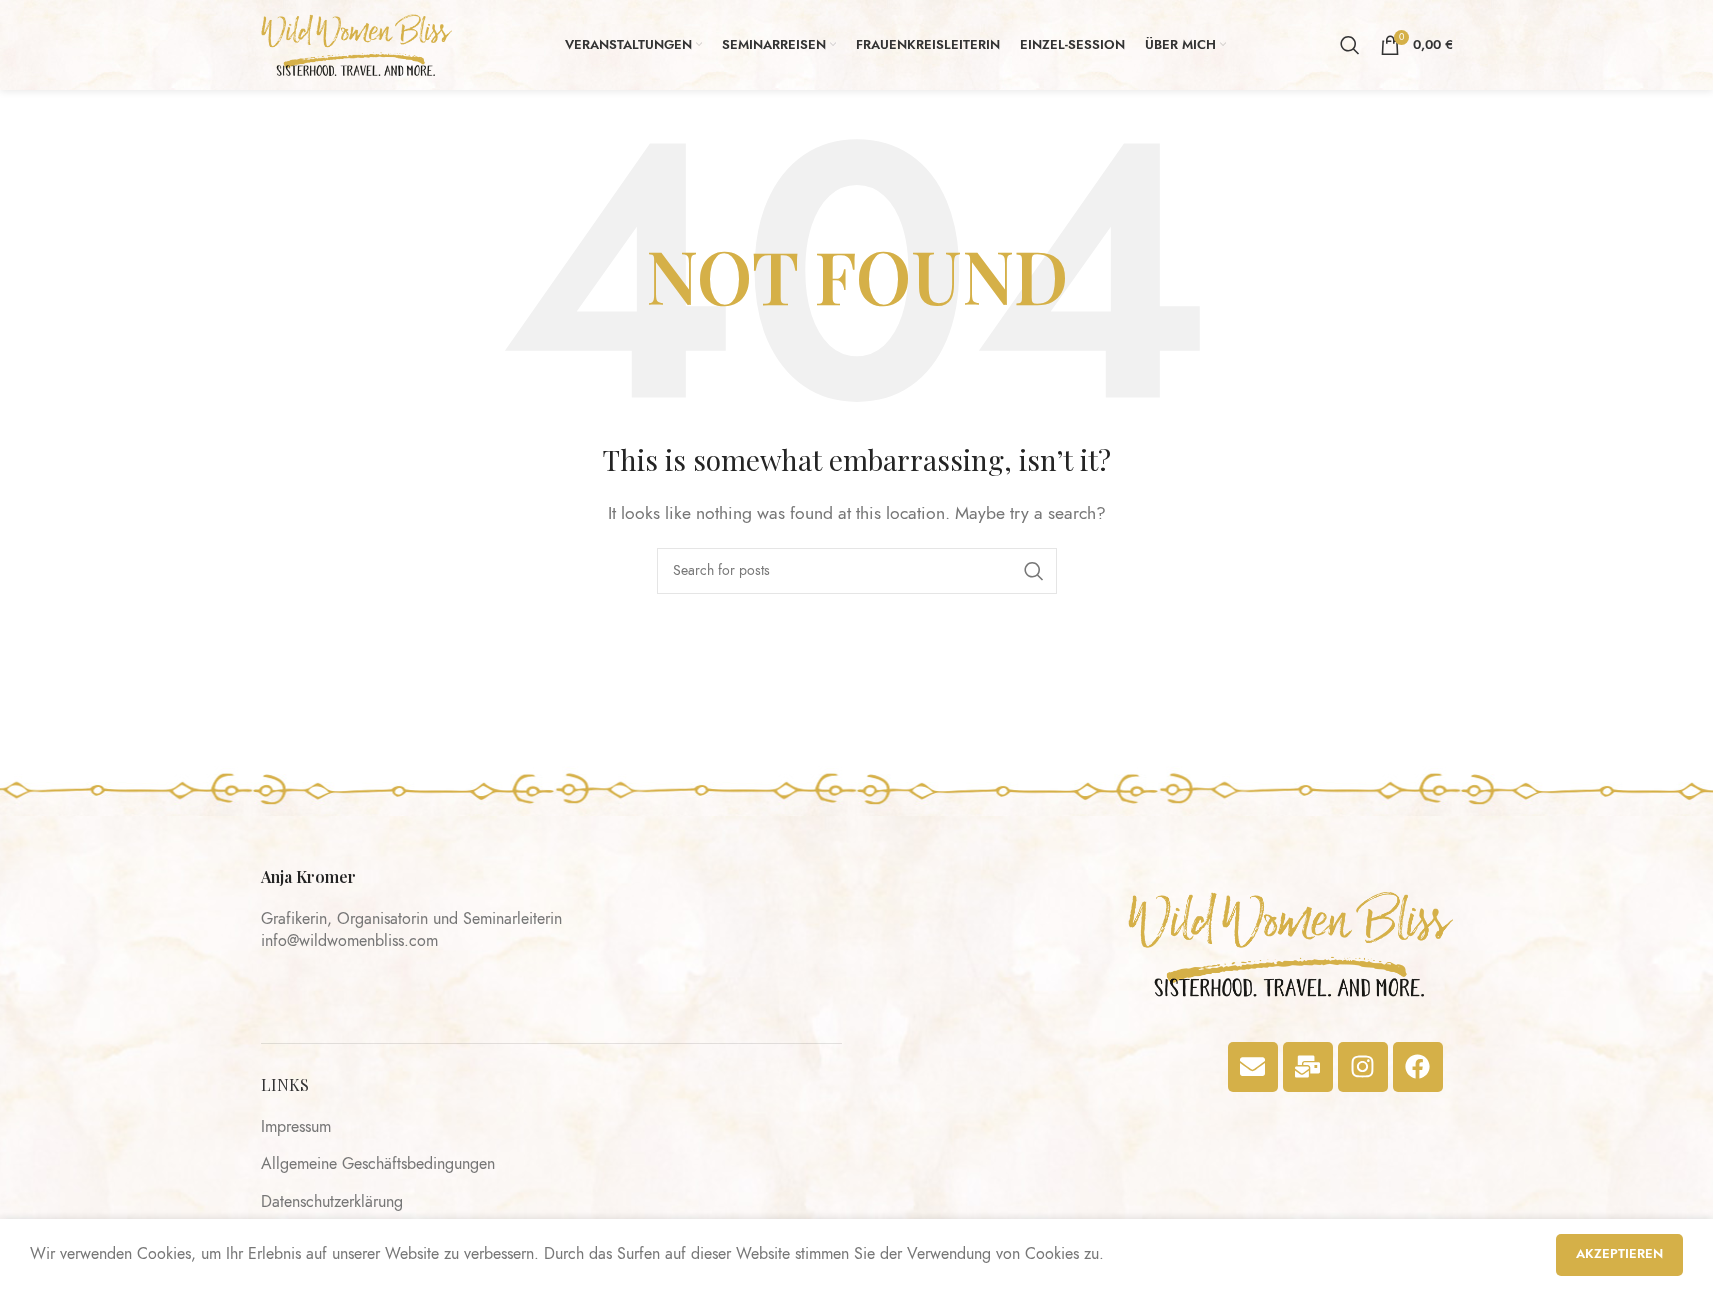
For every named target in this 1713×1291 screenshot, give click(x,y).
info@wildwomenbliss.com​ (349, 941)
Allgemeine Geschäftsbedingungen (378, 1164)
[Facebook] (1418, 1067)
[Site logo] (357, 44)
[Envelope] (1253, 1067)
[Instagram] (1363, 1067)
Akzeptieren (1619, 1254)
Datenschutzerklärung (332, 1202)
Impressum (296, 1127)
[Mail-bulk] (1308, 1067)
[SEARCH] (1034, 571)
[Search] (1350, 45)
